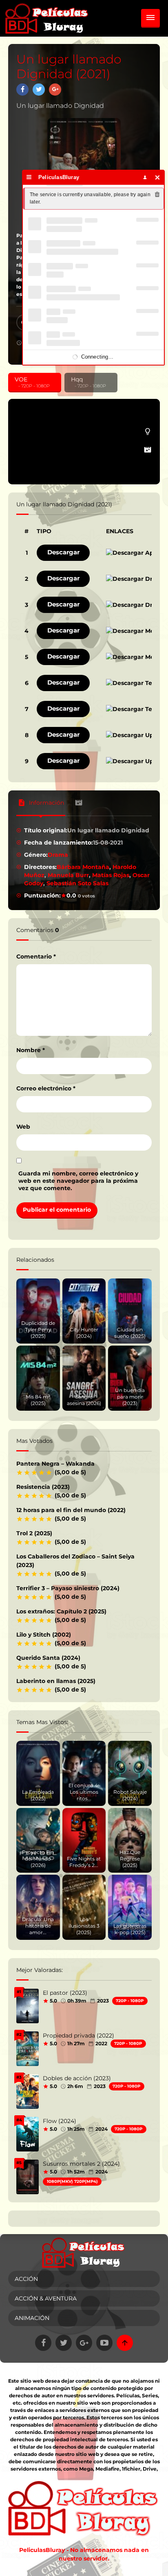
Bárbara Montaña (83, 867)
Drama (58, 855)
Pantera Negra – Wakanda (55, 1464)
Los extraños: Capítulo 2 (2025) (61, 1611)
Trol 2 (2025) (34, 1533)
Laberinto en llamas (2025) (56, 1681)
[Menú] (29, 177)
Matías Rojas (111, 875)
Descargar (63, 552)
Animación (32, 2318)
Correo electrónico (46, 1088)
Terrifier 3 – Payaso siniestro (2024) (68, 1588)
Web (23, 1127)
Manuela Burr (68, 875)
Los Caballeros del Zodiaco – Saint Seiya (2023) (75, 1561)
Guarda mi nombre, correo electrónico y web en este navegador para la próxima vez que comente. (78, 1181)
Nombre (31, 1050)
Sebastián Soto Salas (77, 883)
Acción (26, 2279)
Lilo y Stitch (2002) (44, 1635)
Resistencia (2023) (43, 1487)
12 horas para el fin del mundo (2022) (71, 1510)
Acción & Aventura (46, 2298)
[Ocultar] (158, 177)
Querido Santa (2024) (48, 1658)
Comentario (36, 956)
